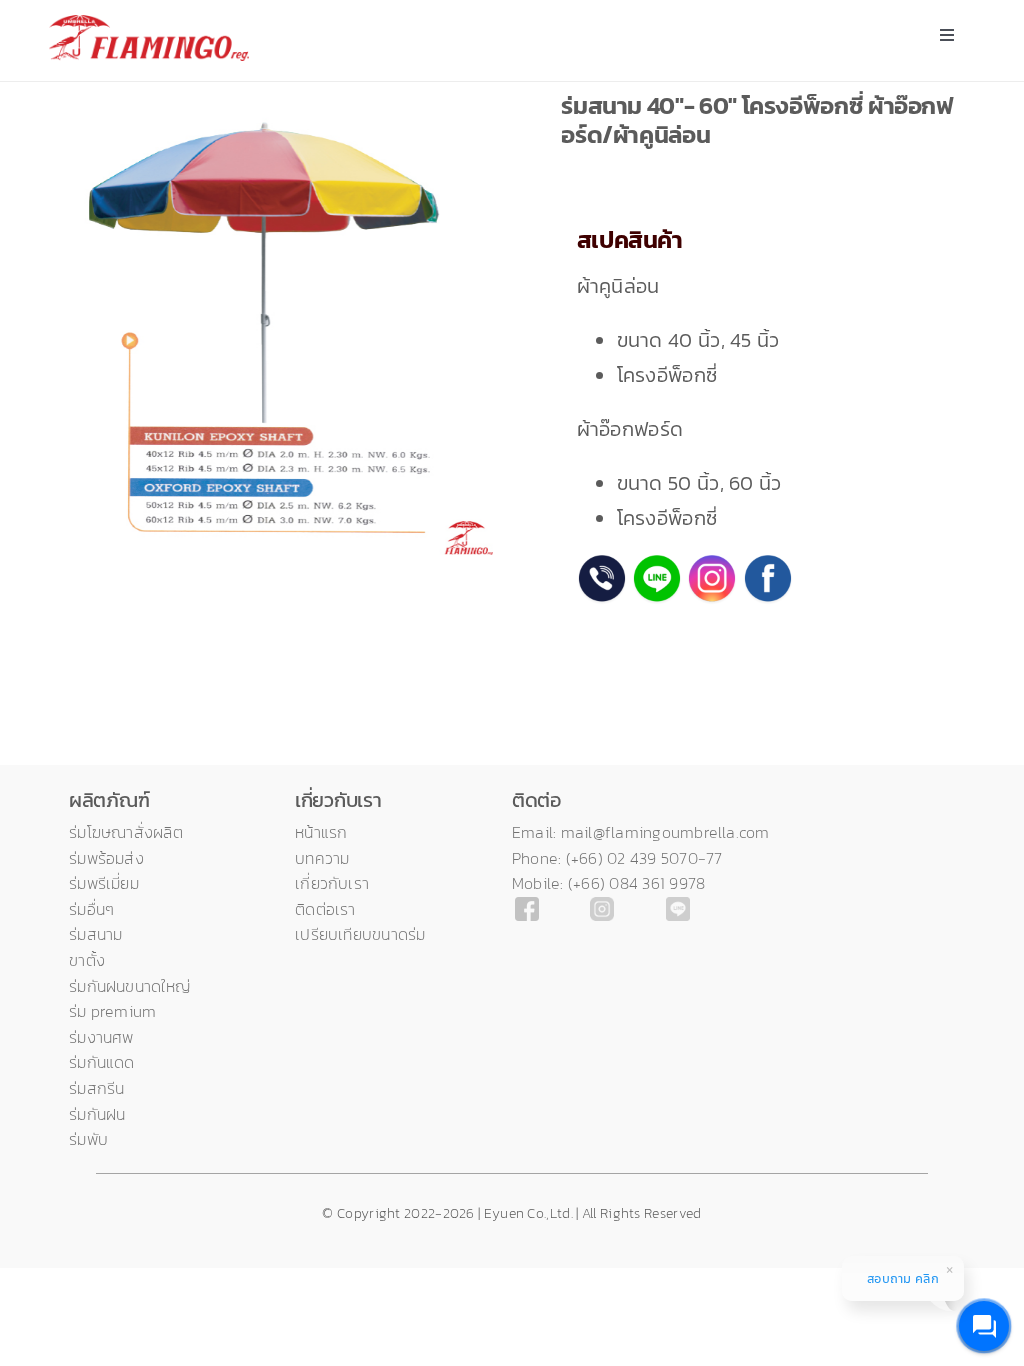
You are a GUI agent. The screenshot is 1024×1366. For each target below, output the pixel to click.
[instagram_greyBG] (602, 907)
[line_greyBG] (678, 907)
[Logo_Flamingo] (149, 25)
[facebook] (527, 907)
